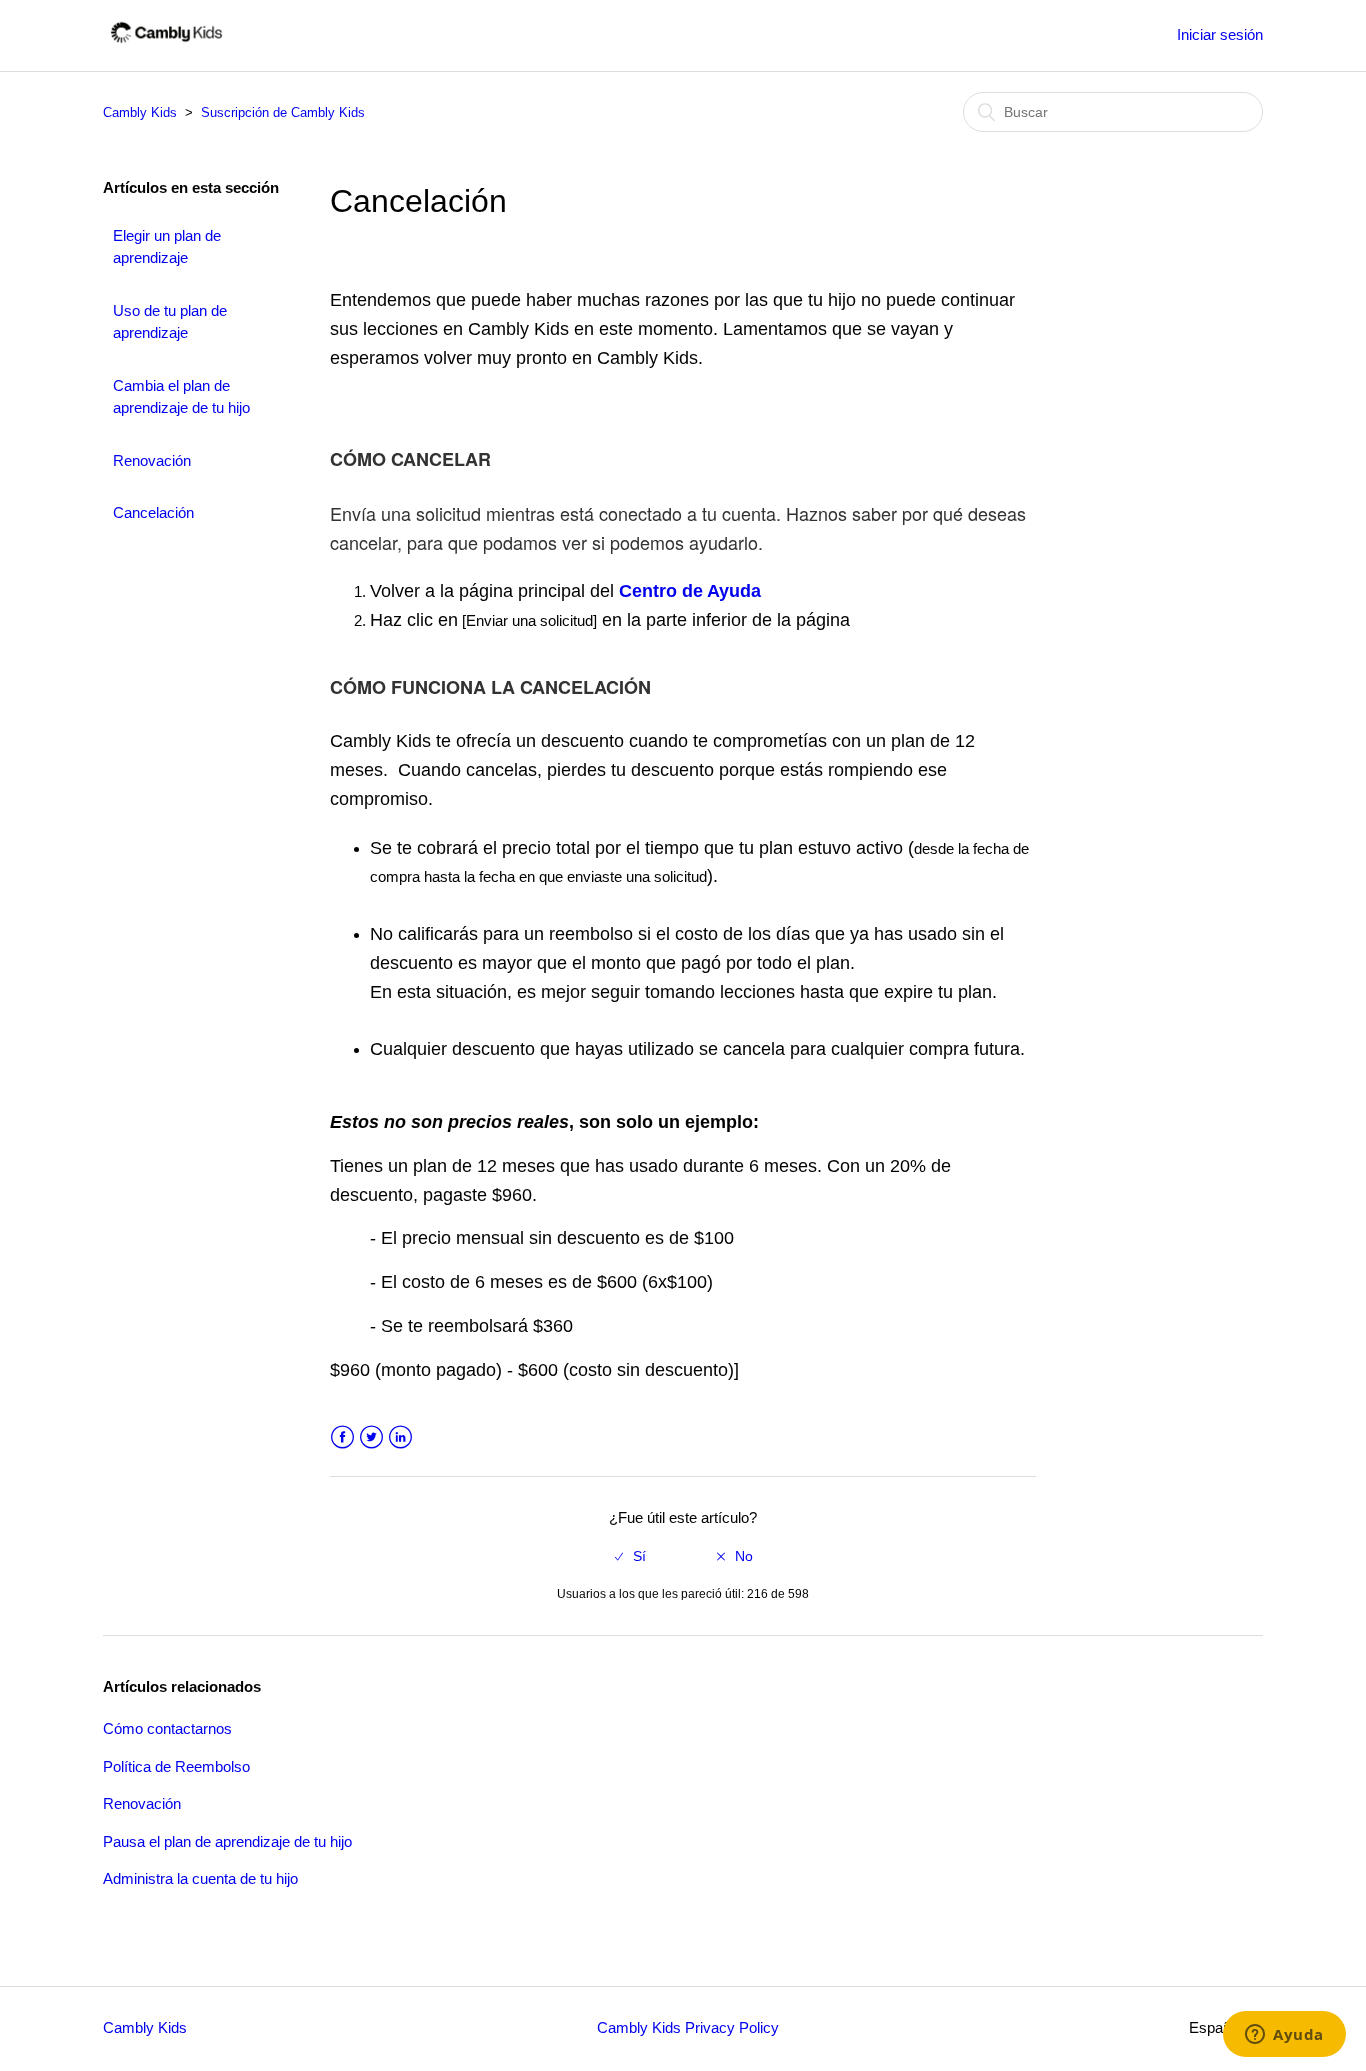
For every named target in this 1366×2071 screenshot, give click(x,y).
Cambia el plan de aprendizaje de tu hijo (181, 397)
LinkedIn (400, 1437)
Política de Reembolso (176, 1766)
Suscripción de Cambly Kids (283, 112)
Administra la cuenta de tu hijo (200, 1878)
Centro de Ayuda (690, 591)
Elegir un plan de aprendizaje (167, 247)
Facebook (342, 1437)
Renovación (152, 460)
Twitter (371, 1437)
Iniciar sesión (1220, 34)
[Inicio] (166, 45)
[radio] (631, 1556)
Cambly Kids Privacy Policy (688, 2027)
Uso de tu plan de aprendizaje (170, 322)
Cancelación (153, 512)
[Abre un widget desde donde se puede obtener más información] (1284, 2036)
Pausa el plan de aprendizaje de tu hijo (227, 1841)
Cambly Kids (142, 112)
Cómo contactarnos (167, 1728)
